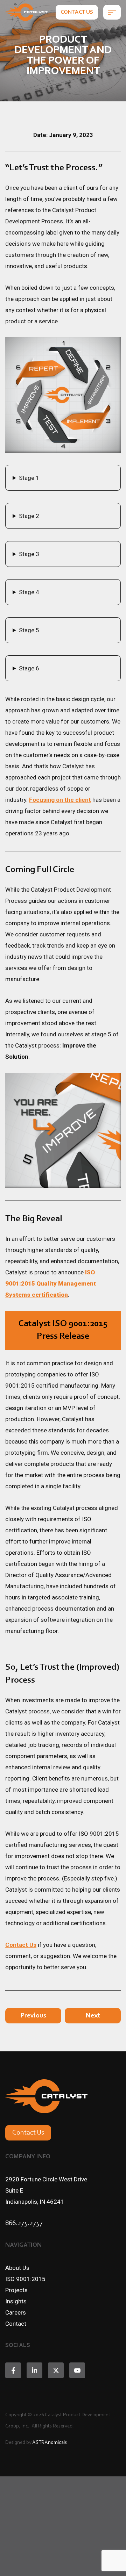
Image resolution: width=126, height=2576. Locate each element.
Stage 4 (29, 592)
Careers (16, 2312)
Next (93, 2016)
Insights (16, 2301)
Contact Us (77, 12)
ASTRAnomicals (50, 2443)
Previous (33, 2016)
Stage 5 (29, 630)
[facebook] (13, 2370)
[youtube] (77, 2370)
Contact (16, 2324)
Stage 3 (29, 554)
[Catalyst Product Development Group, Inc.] (26, 12)
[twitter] (56, 2370)
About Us (17, 2268)
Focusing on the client (60, 800)
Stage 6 (29, 668)
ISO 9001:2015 (25, 2279)
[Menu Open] (112, 12)
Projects (16, 2290)
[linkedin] (34, 2370)
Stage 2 (29, 516)
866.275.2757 (24, 2223)
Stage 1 (29, 478)
